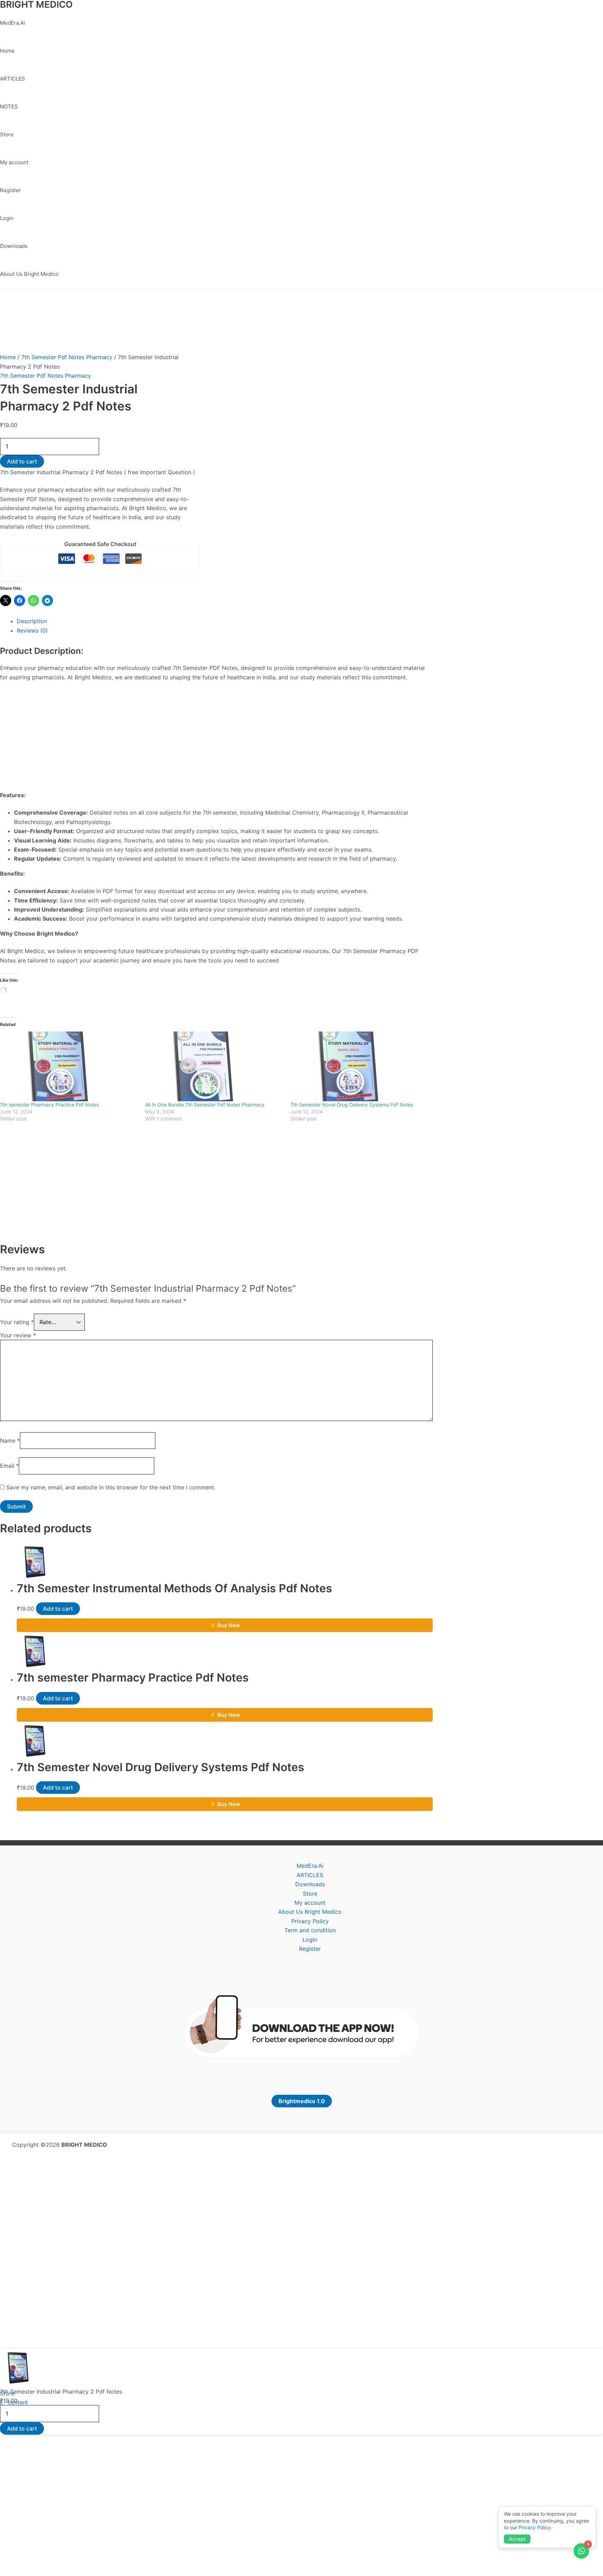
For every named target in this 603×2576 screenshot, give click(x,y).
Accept (517, 2539)
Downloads (14, 246)
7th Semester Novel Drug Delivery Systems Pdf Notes (352, 1105)
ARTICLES (13, 79)
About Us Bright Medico (29, 274)
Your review (18, 1335)
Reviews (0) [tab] (32, 630)
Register (10, 190)
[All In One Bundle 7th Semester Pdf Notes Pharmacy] (214, 1066)
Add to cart (22, 461)
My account (14, 162)
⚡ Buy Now (225, 1625)
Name (10, 1441)
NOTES (9, 107)
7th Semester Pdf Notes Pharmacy (67, 357)
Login (7, 218)
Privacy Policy (310, 1921)
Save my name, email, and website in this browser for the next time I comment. (111, 1487)
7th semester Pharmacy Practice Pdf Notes (49, 1105)
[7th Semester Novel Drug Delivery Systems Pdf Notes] (359, 1066)
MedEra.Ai (13, 23)
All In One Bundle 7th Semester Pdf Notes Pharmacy (205, 1105)
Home (7, 51)
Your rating (17, 1322)
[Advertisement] (216, 739)
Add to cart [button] (58, 1609)
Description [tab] (32, 621)
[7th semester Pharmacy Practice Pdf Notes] (69, 1066)
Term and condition (310, 1930)
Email (9, 1466)
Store (7, 134)
